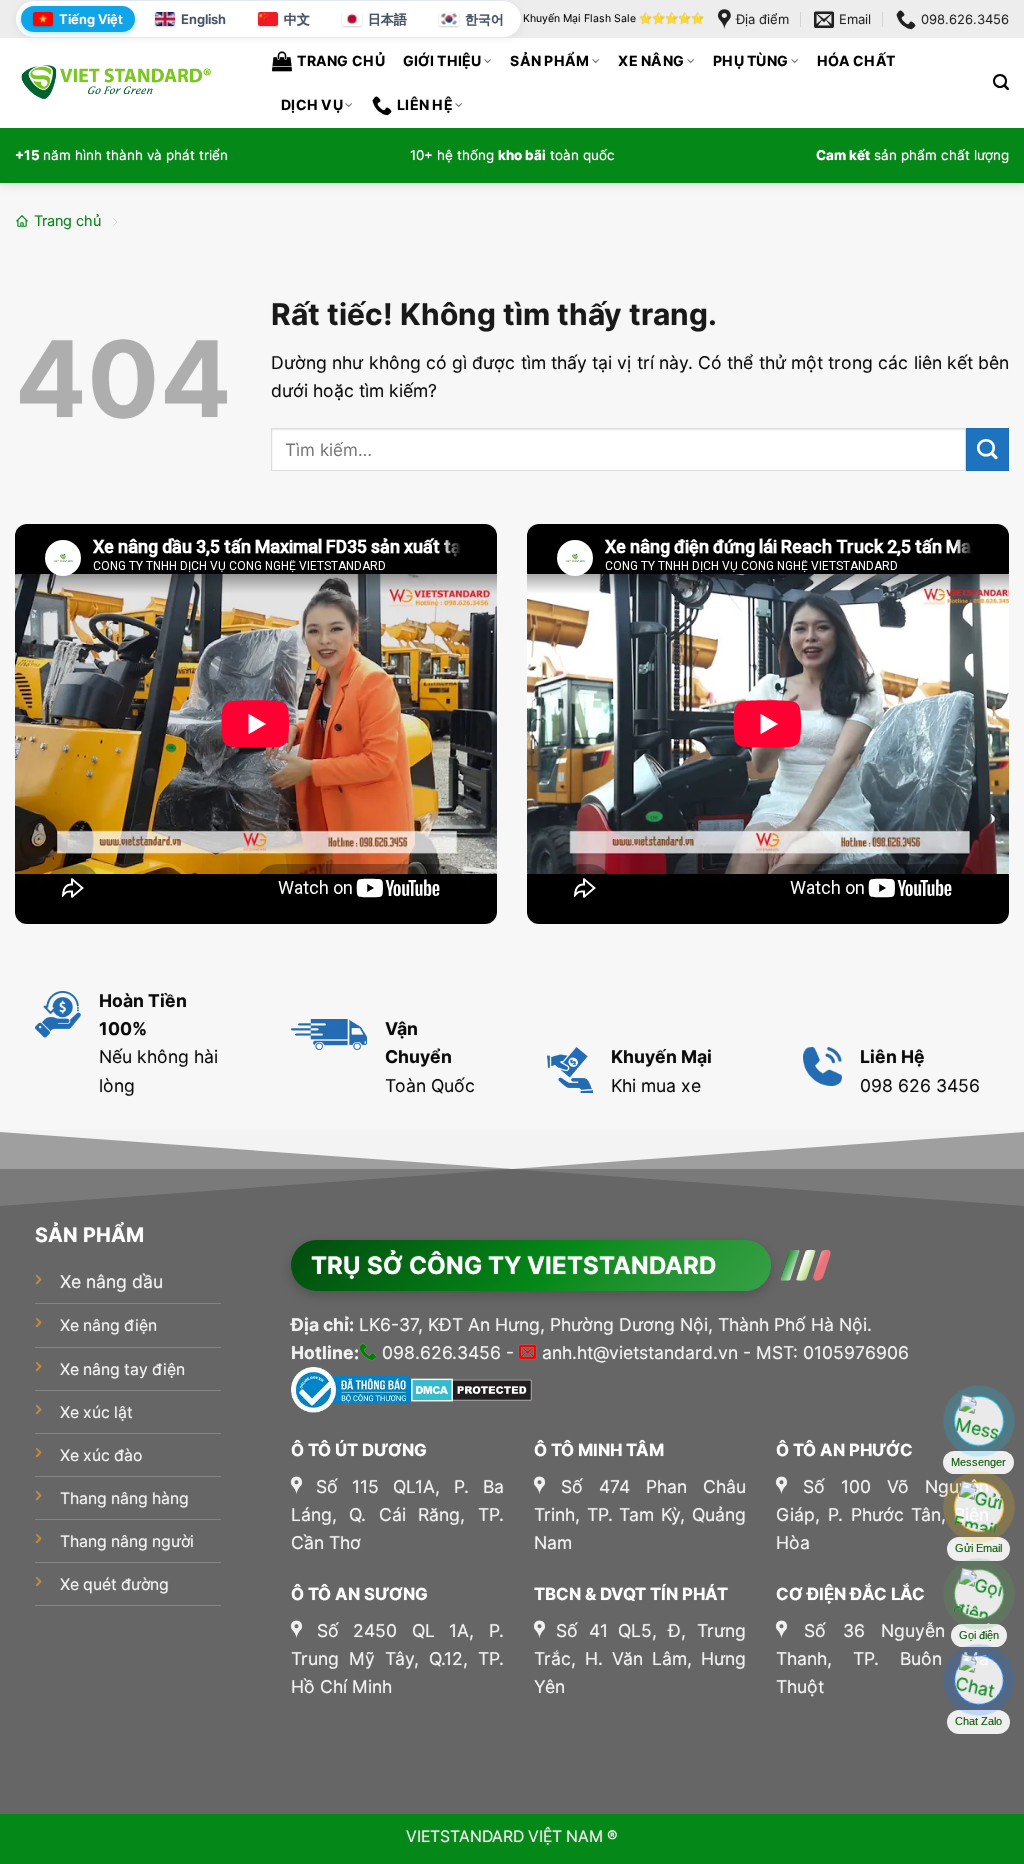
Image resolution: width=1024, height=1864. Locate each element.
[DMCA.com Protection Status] (471, 1388)
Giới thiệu (442, 60)
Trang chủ (341, 60)
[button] (1001, 82)
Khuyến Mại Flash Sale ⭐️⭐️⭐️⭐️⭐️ (613, 18)
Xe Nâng (651, 60)
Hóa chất (856, 60)
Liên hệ (425, 104)
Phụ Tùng (750, 60)
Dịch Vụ (312, 104)
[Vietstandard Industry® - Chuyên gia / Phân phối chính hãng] (115, 81)
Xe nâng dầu (111, 1281)
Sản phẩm (549, 60)
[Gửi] (987, 449)
